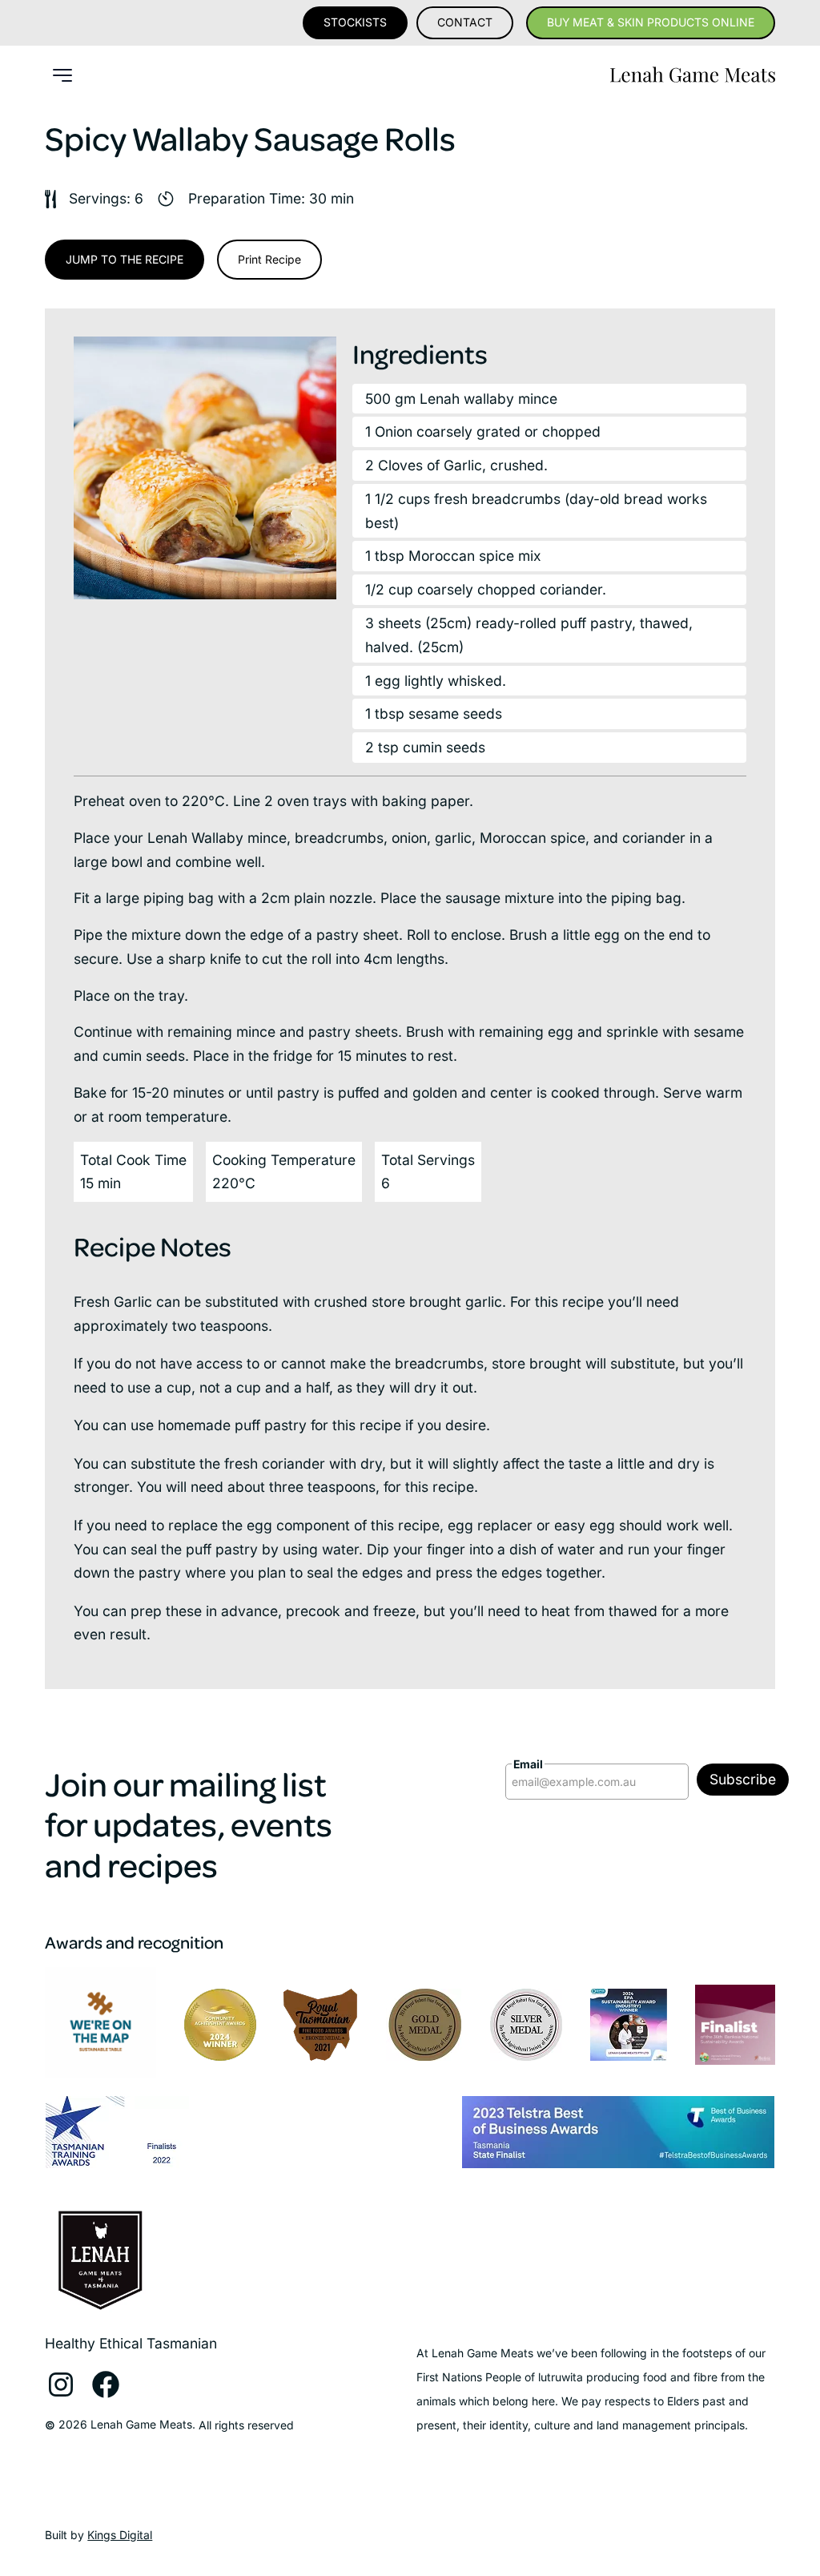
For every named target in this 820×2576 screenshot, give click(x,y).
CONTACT (465, 22)
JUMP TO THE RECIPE (125, 259)
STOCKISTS (355, 22)
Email (528, 1764)
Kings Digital (120, 2535)
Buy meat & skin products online (651, 22)
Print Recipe (269, 259)
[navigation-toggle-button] (62, 75)
